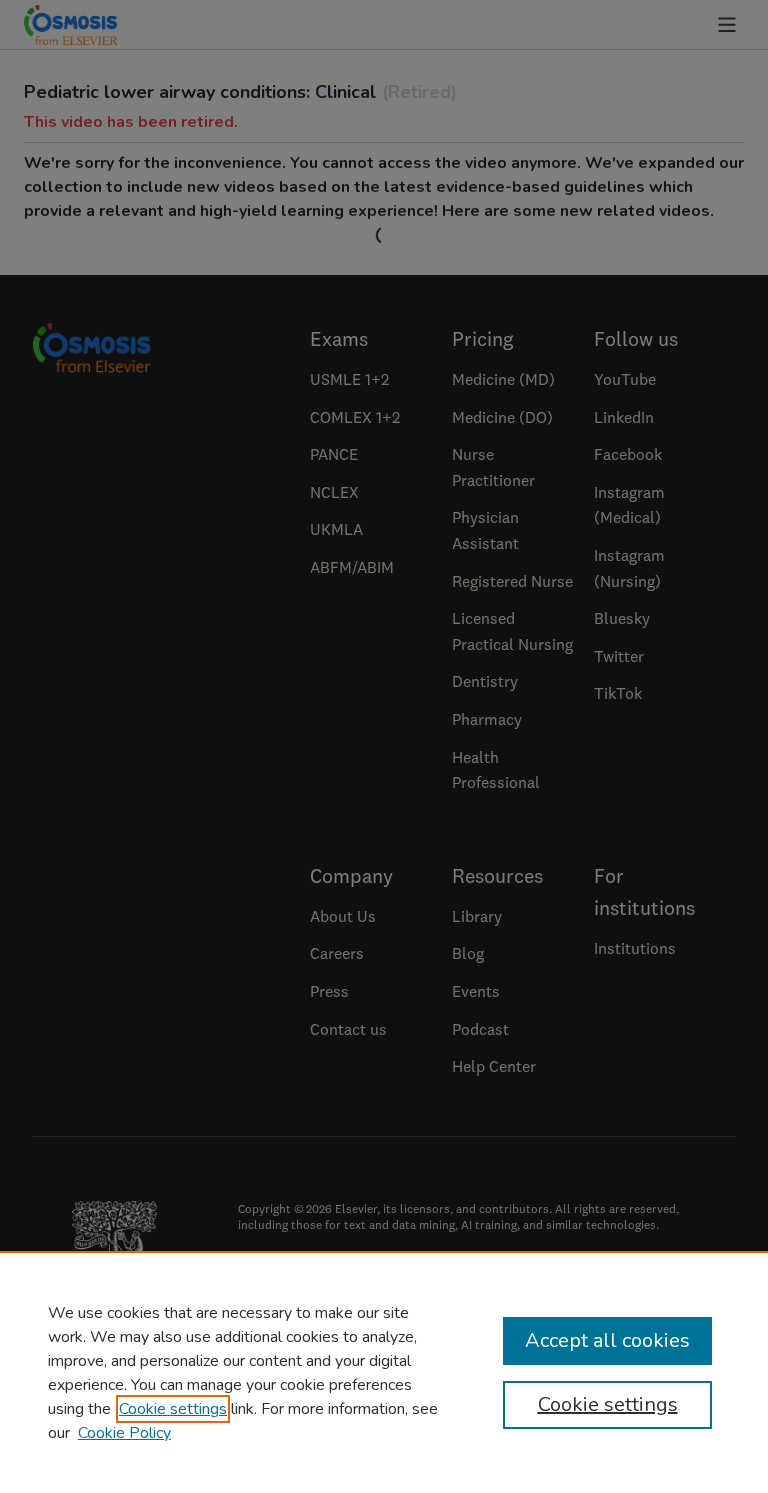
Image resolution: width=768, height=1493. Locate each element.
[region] (384, 1372)
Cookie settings (173, 1409)
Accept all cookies (607, 1340)
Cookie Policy (124, 1433)
